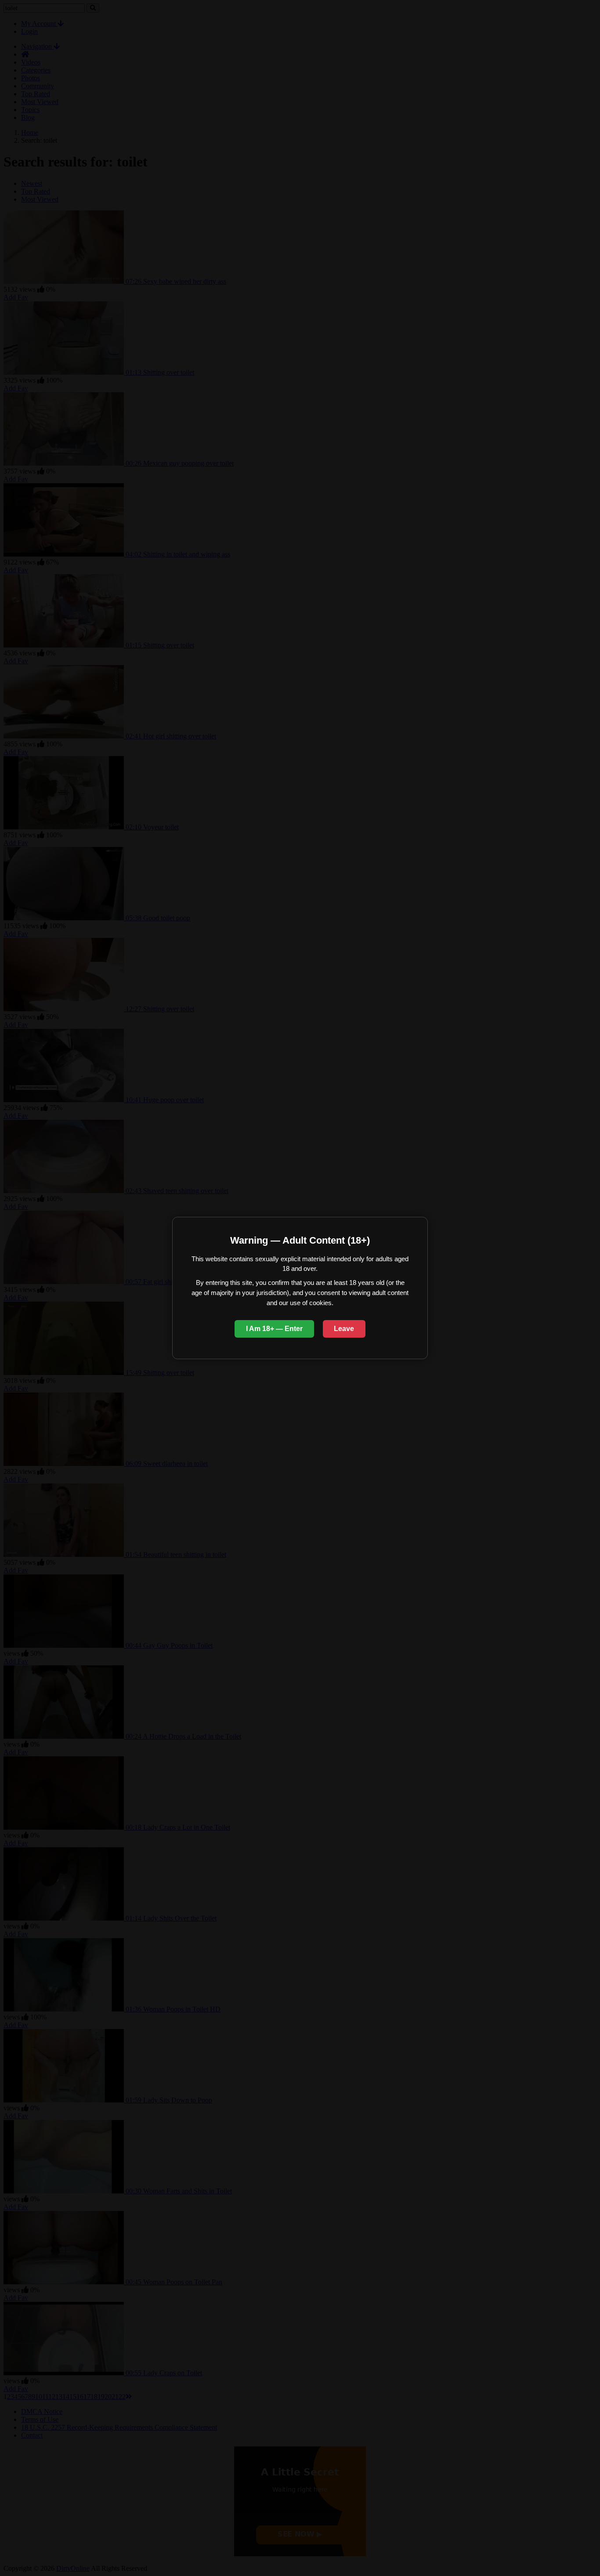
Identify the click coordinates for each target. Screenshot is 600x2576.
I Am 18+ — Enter (274, 1329)
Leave (344, 1329)
